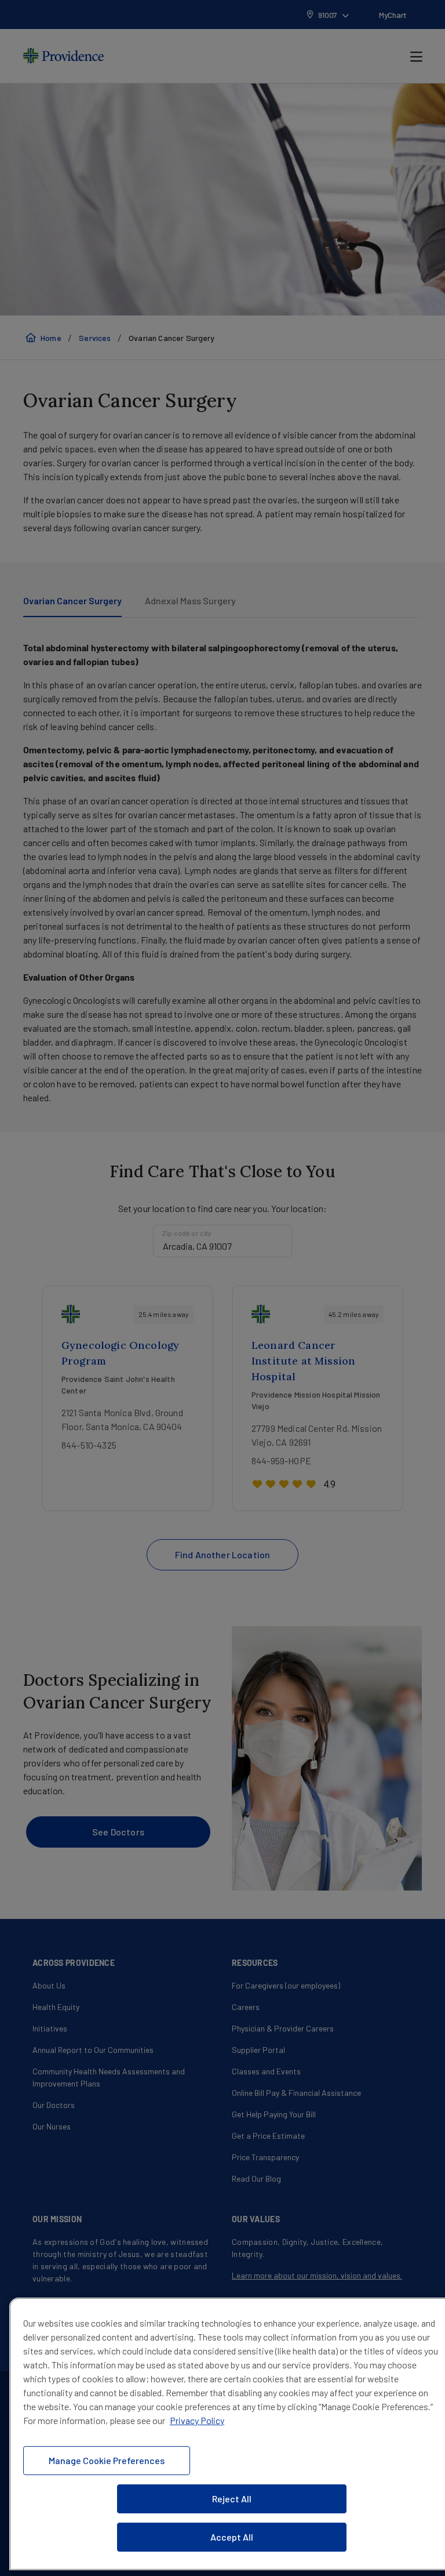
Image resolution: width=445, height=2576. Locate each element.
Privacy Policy (197, 2420)
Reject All (232, 2499)
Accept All (232, 2537)
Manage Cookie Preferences (107, 2460)
